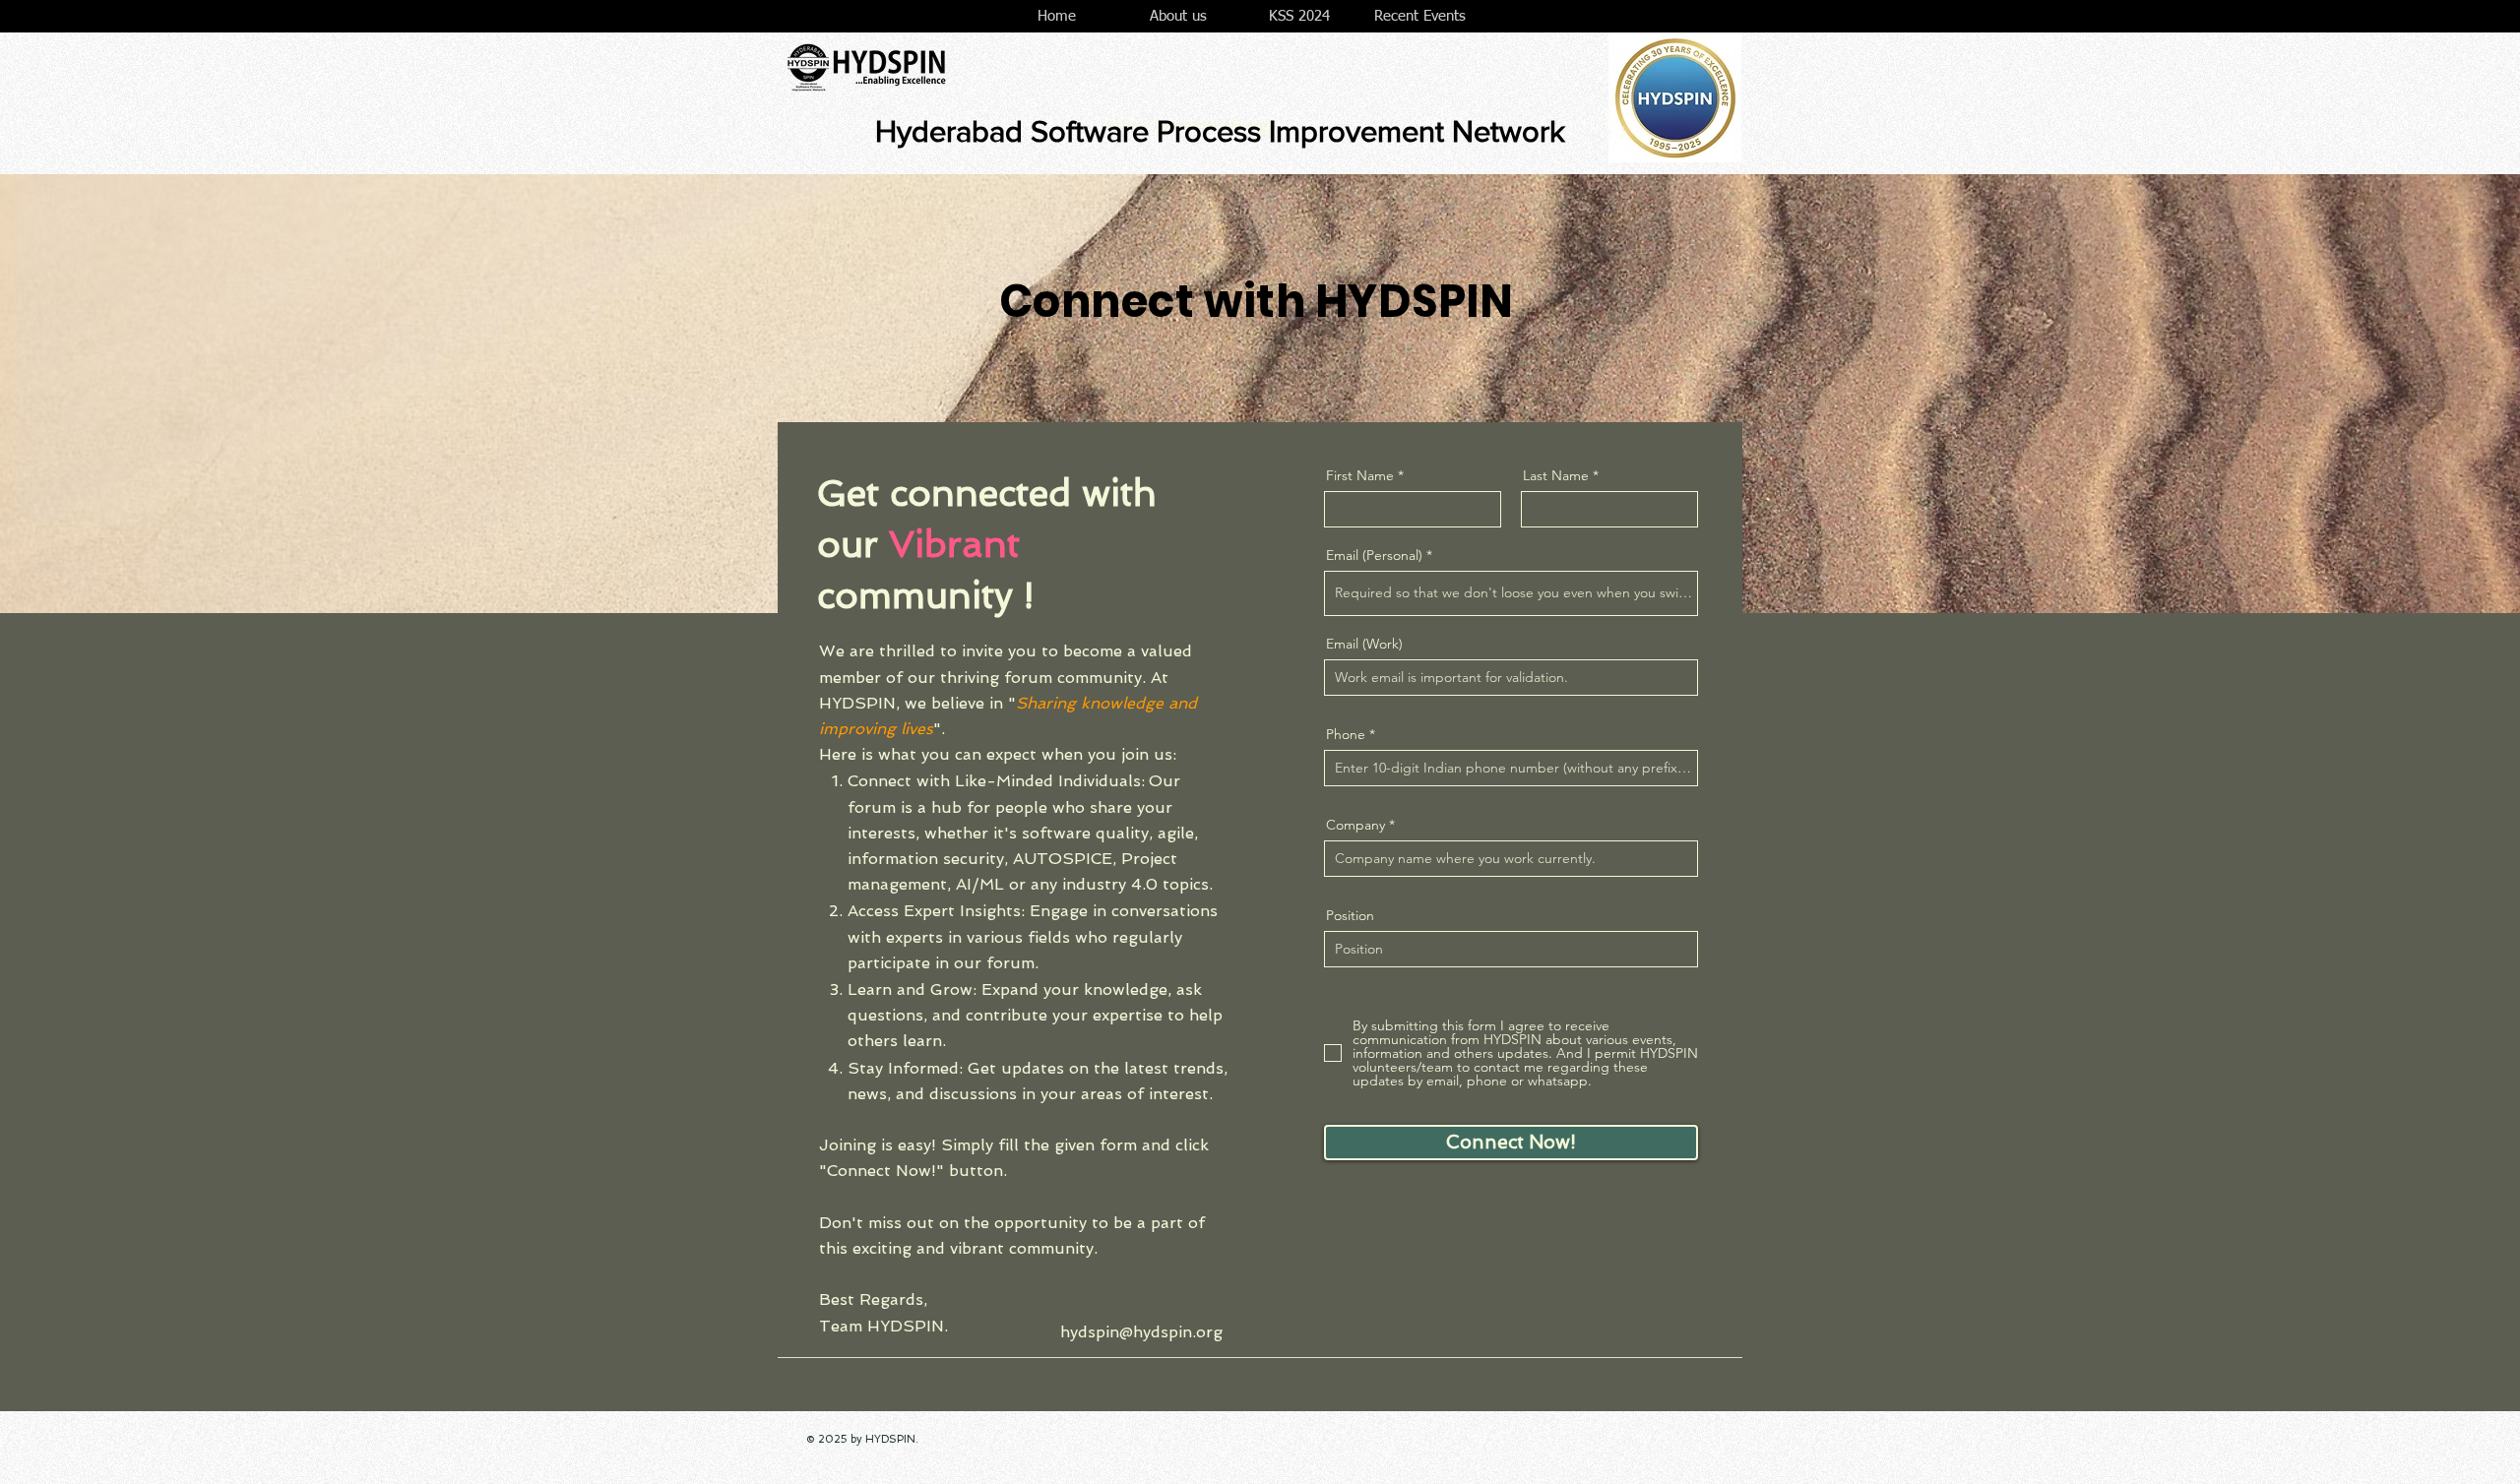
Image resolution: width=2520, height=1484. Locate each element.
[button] (1178, 16)
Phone (1346, 734)
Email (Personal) (1374, 555)
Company (1355, 825)
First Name (1360, 475)
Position (1350, 915)
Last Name (1556, 475)
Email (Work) (1364, 644)
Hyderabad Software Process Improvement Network (1220, 131)
